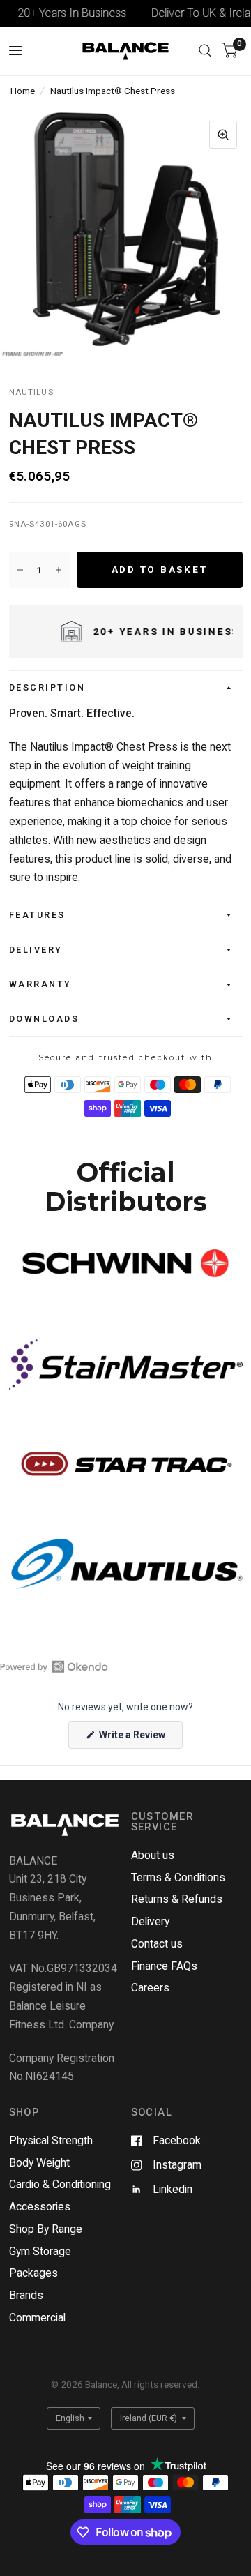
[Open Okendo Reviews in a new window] (54, 1666)
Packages (33, 2273)
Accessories (40, 2207)
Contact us (157, 1944)
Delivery (36, 950)
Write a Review (134, 1739)
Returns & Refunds (177, 1899)
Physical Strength (51, 2140)
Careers (150, 1988)
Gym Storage (40, 2251)
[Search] (205, 51)
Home (23, 91)
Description (47, 687)
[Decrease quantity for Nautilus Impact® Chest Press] (20, 570)
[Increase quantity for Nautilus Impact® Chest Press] (59, 570)
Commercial (37, 2318)
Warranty (40, 984)
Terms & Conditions (178, 1877)
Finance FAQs (164, 1966)
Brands (26, 2295)
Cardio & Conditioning (60, 2184)
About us (153, 1855)
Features (37, 915)
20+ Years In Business (61, 13)
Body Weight (39, 2163)
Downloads (44, 1019)
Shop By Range (46, 2229)
